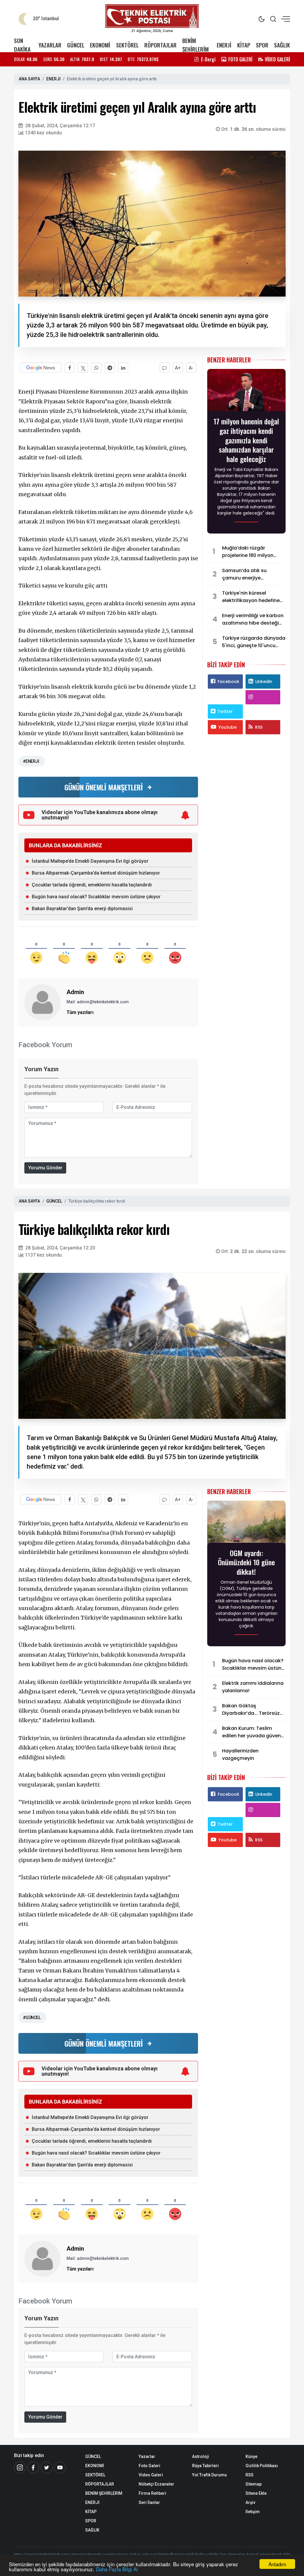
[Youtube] (60, 2467)
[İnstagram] (20, 2467)
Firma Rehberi (152, 2493)
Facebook (228, 682)
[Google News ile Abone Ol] (41, 368)
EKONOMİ (100, 45)
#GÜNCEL (32, 2018)
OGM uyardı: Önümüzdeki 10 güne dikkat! (246, 1562)
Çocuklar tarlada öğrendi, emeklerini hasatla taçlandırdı (92, 885)
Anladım (277, 2564)
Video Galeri (151, 2475)
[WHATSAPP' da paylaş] (96, 368)
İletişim (253, 2512)
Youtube (228, 727)
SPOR (262, 45)
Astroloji (201, 2456)
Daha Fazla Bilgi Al (117, 2569)
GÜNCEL (76, 45)
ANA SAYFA (29, 79)
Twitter (225, 711)
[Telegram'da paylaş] (110, 368)
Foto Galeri (149, 2466)
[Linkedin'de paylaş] (123, 368)
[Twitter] (47, 2467)
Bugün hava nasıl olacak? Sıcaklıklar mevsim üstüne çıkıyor (96, 897)
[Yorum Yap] (165, 368)
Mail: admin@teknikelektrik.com (98, 1002)
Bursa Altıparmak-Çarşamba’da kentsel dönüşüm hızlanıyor (96, 873)
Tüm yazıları (80, 1012)
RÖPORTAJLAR (160, 45)
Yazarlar (147, 2456)
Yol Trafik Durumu (209, 2475)
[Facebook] (33, 2467)
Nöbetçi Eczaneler (156, 2484)
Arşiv (250, 2502)
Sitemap (254, 2484)
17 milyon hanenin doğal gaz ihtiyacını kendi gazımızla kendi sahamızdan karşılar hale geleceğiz (246, 440)
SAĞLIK (282, 45)
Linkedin (264, 682)
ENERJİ (224, 45)
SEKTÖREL (127, 45)
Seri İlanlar (149, 2502)
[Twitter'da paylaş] (83, 368)
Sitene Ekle (256, 2493)
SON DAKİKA (22, 45)
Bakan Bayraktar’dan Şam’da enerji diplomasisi (82, 909)
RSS (259, 727)
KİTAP (244, 45)
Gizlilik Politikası (262, 2466)
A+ (178, 368)
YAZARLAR (50, 45)
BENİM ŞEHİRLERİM (195, 45)
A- (191, 368)
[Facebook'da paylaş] (70, 368)
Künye (251, 2456)
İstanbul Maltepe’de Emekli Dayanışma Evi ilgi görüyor (90, 861)
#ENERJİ (31, 761)
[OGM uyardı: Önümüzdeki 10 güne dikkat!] (246, 1523)
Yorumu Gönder (45, 1168)
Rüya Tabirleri (205, 2466)
